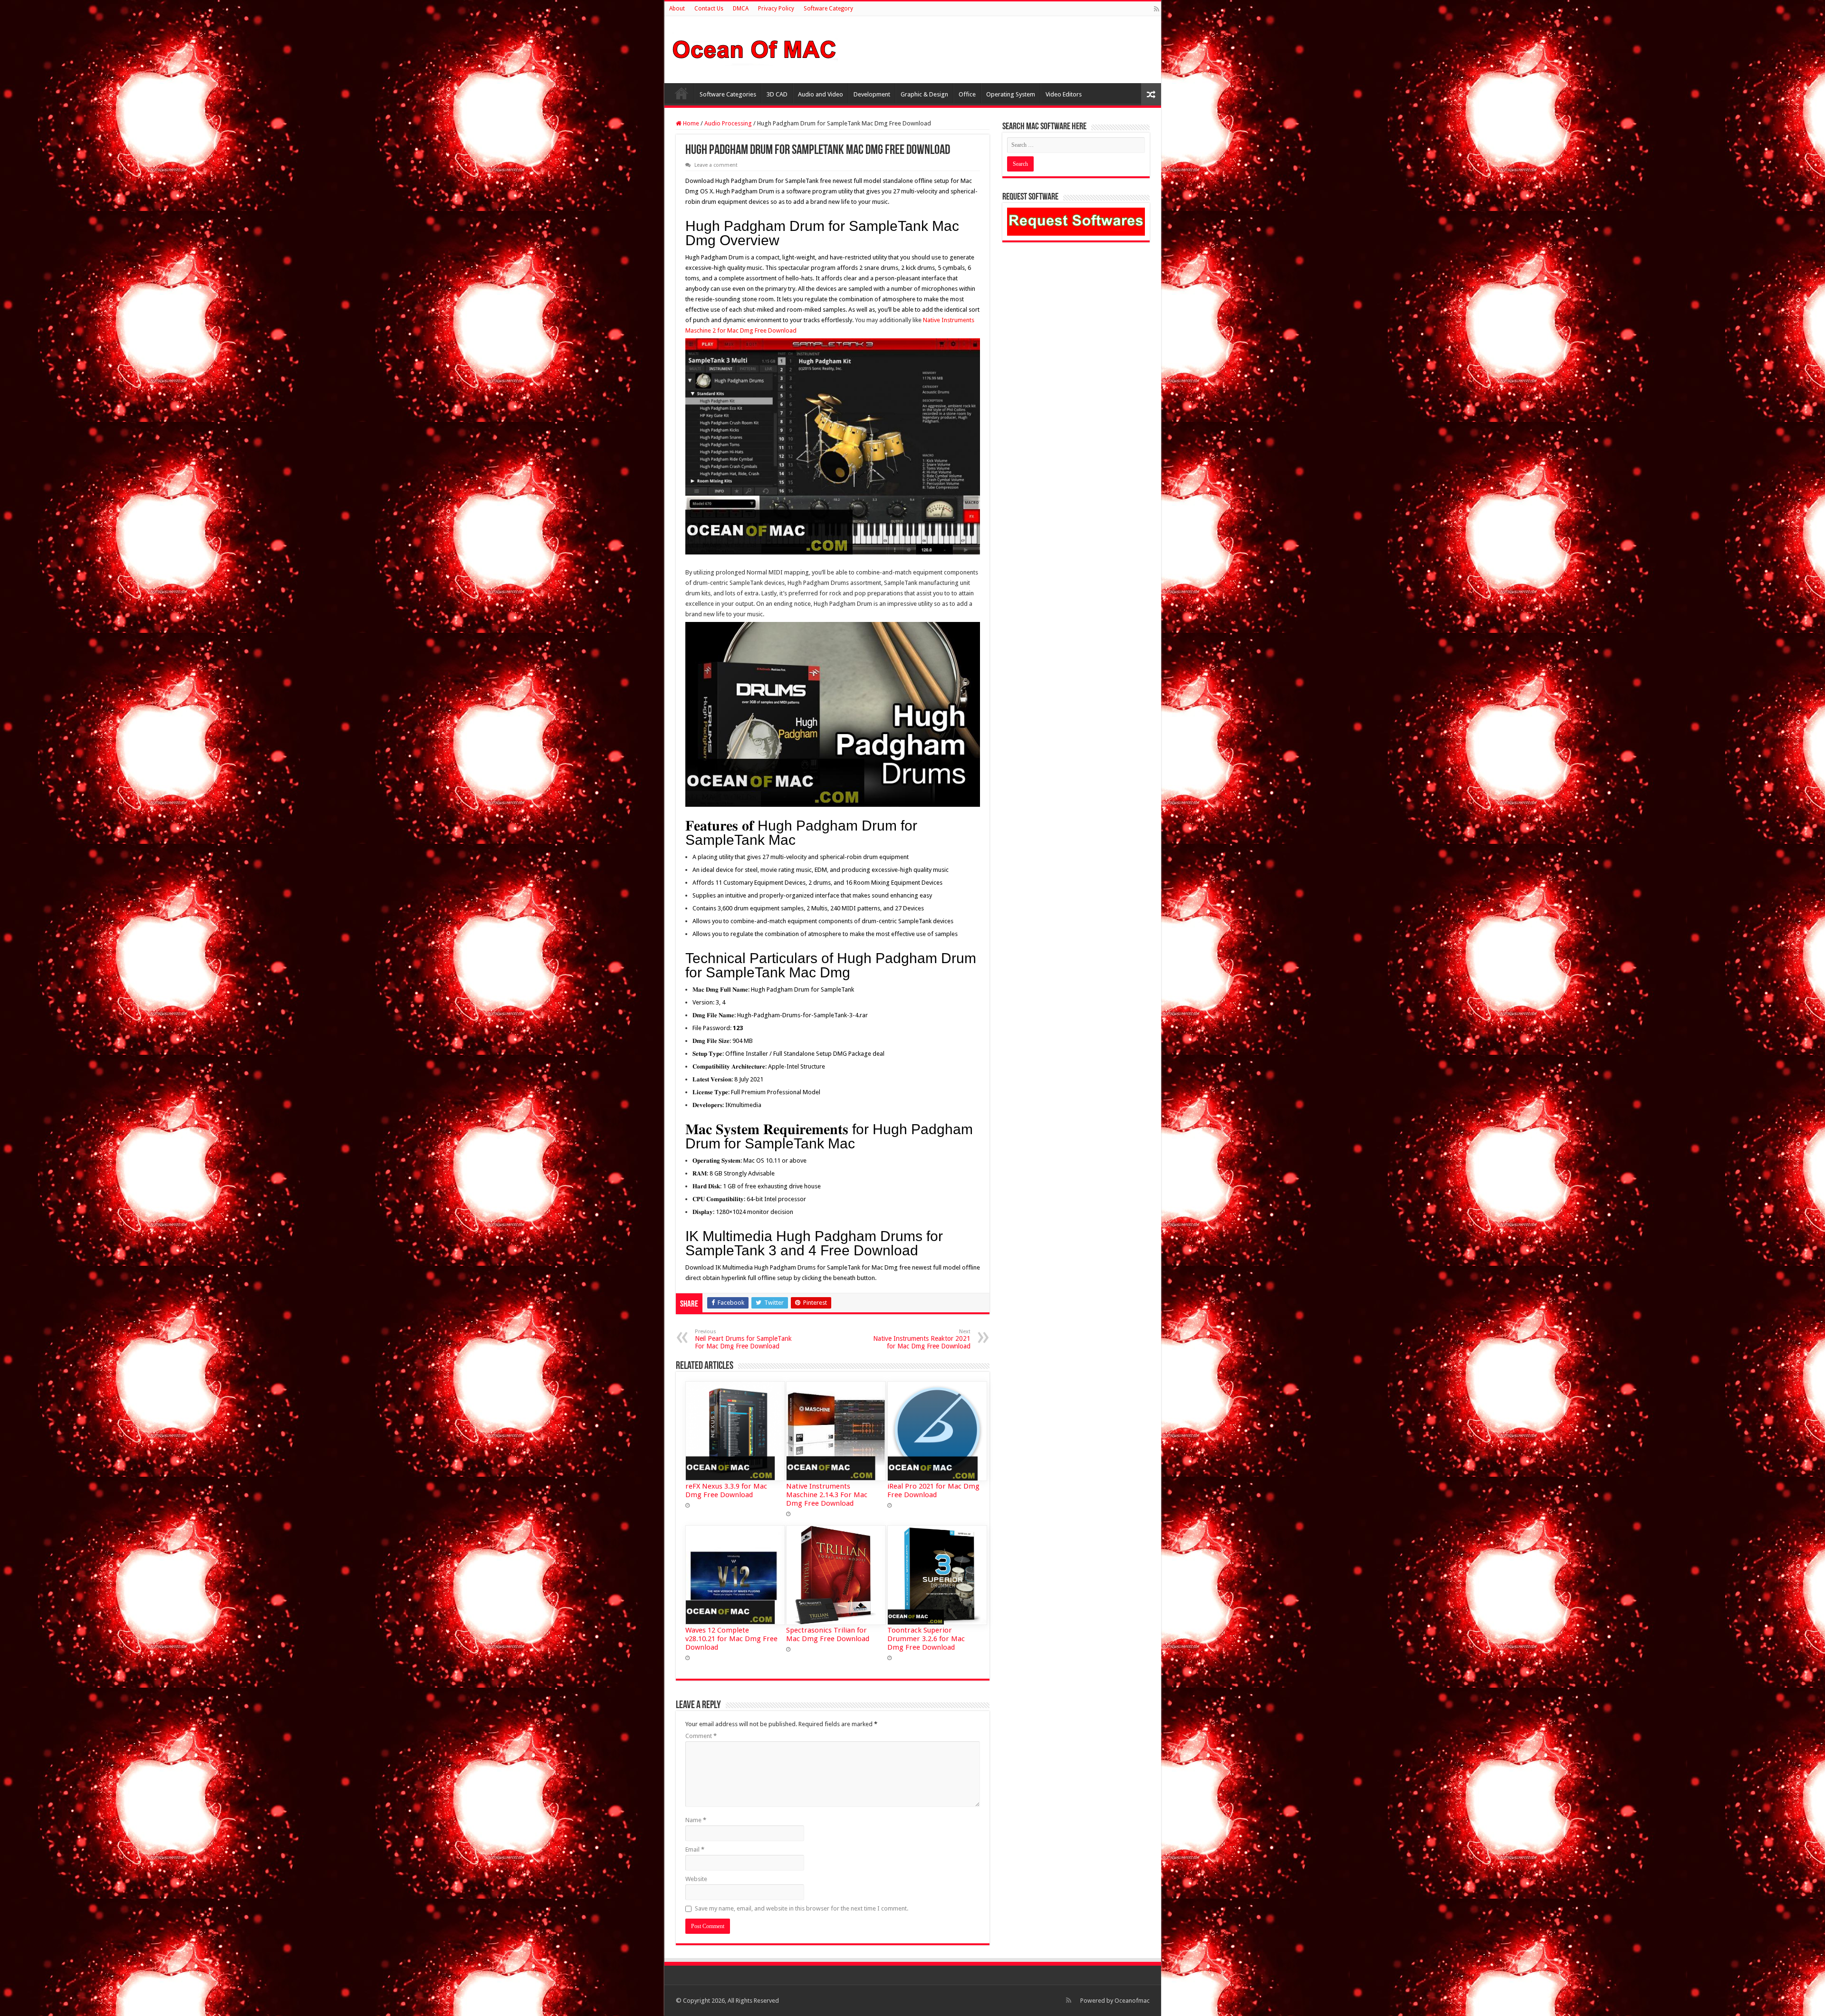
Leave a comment (716, 165)
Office (967, 94)
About (677, 9)
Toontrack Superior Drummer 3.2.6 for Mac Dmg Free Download (926, 1639)
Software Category (828, 9)
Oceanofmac (1132, 2001)
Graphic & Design (924, 94)
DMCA (741, 9)
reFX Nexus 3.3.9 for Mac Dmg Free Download (726, 1491)
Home (682, 93)
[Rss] (1157, 9)
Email (695, 1849)
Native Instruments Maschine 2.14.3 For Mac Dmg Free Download (827, 1495)
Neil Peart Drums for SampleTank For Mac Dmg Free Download (743, 1339)
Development (872, 94)
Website (696, 1879)
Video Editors (1064, 94)
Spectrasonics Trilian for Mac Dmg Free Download (828, 1634)
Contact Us (709, 9)
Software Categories (728, 94)
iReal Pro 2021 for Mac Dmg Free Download (933, 1491)
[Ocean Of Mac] (755, 48)
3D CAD (777, 94)
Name (696, 1820)
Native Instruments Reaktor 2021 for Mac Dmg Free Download (922, 1339)
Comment (701, 1736)
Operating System (1011, 94)
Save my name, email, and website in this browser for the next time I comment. (802, 1908)
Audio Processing (728, 123)
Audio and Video (821, 94)
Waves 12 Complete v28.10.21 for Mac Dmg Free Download (731, 1639)
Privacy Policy (776, 9)
